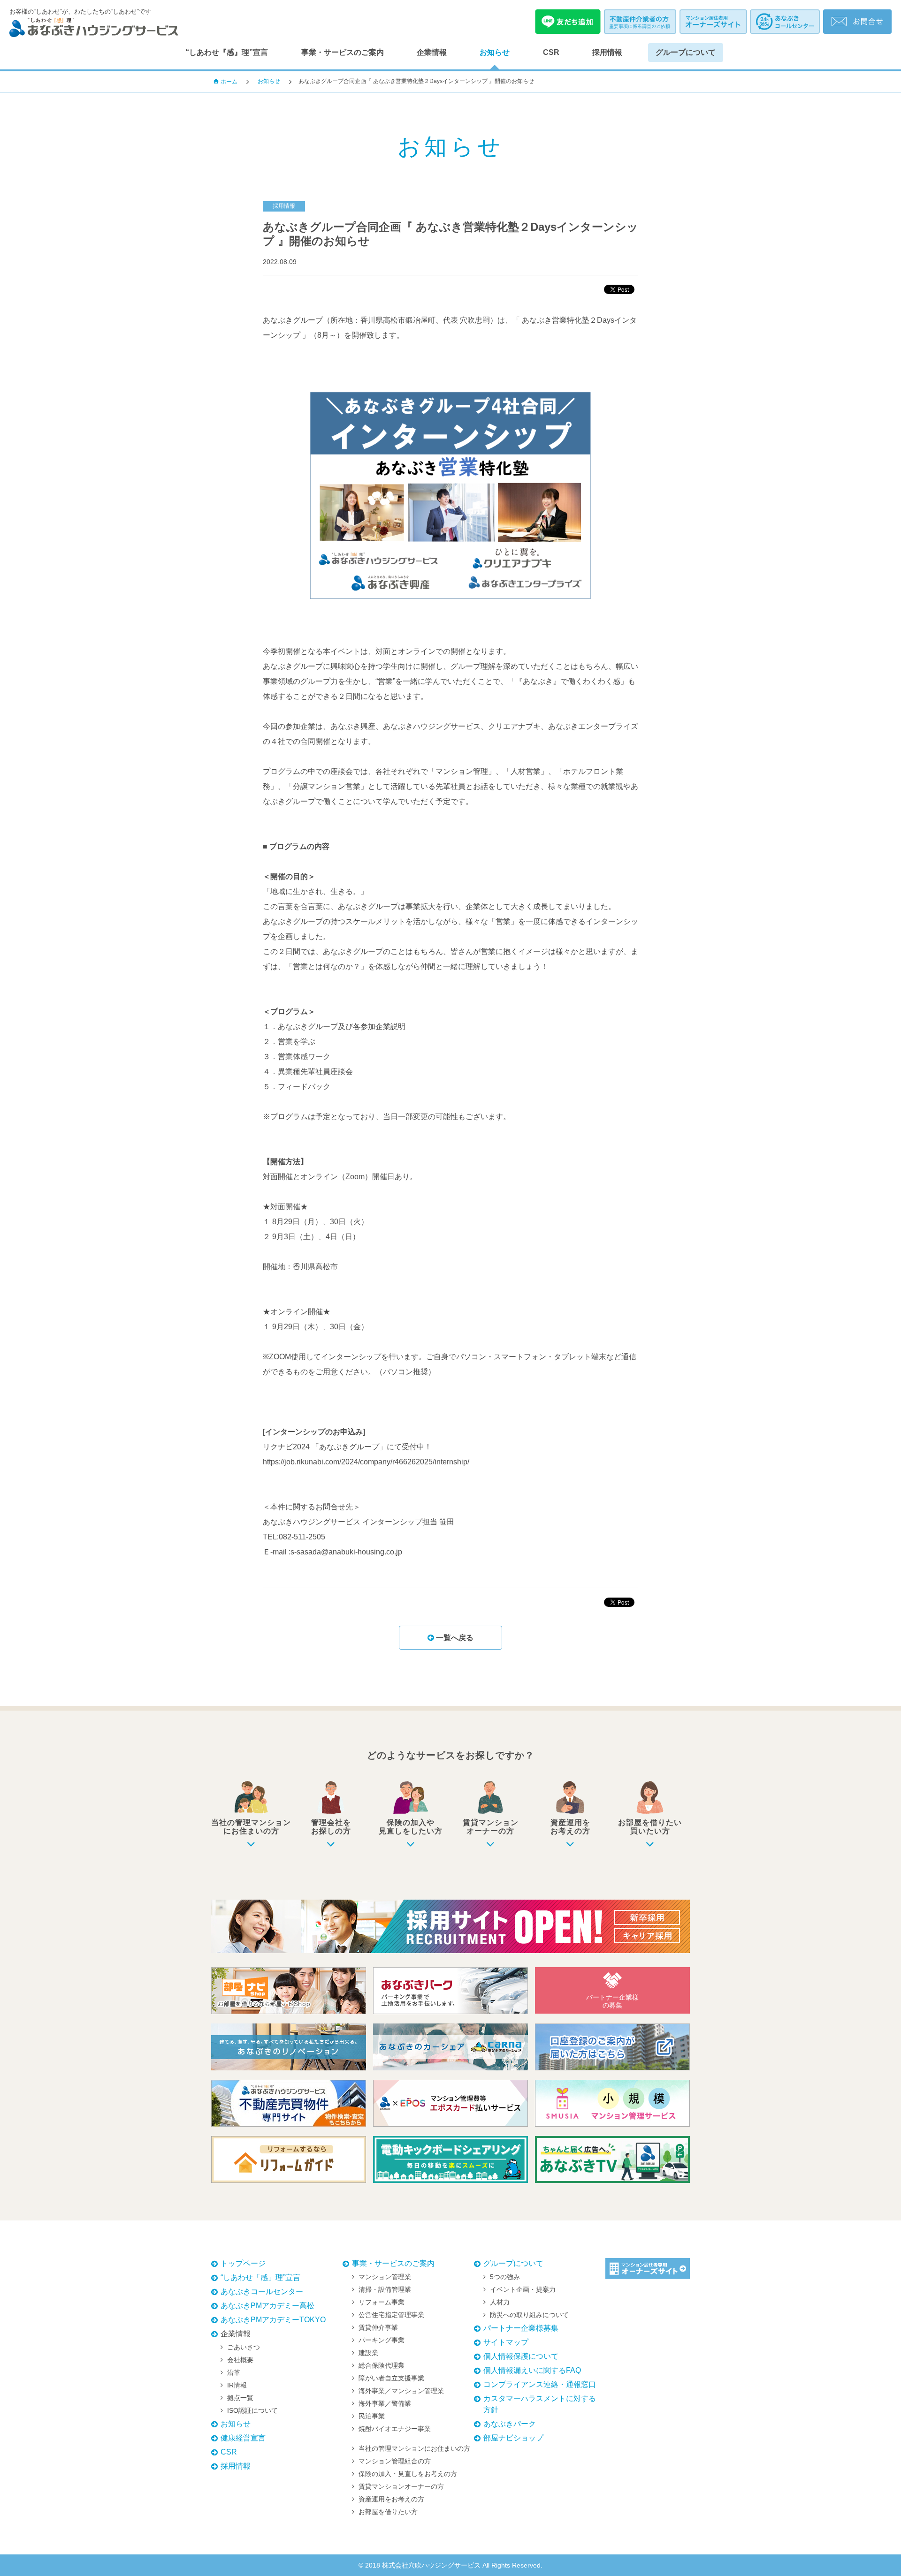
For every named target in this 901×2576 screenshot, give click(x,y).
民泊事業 (372, 2416)
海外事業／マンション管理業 (401, 2391)
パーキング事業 (382, 2340)
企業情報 (432, 52)
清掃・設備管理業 (385, 2289)
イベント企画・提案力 (523, 2289)
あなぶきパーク (510, 2424)
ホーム (229, 82)
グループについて (686, 52)
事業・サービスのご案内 (343, 52)
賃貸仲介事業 (378, 2327)
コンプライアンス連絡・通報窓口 (540, 2384)
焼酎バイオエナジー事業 (395, 2429)
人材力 (500, 2302)
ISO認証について (252, 2410)
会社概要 (240, 2360)
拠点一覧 (240, 2398)
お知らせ (495, 52)
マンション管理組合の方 (395, 2461)
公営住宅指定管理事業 (391, 2315)
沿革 (234, 2372)
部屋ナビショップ (513, 2438)
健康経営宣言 (243, 2438)
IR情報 (237, 2385)
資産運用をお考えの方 (391, 2499)
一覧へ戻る (454, 1638)
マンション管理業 (385, 2277)
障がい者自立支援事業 (391, 2378)
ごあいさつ (244, 2347)
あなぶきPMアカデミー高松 (267, 2306)
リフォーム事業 (382, 2302)
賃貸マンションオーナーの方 (401, 2486)
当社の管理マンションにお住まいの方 (414, 2448)
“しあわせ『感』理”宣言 (227, 52)
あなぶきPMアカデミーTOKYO (273, 2320)
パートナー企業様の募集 (612, 2001)
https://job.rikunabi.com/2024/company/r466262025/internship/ (366, 1462)
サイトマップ (506, 2342)
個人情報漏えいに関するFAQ (532, 2370)
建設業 (368, 2353)
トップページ (243, 2263)
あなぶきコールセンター (262, 2292)
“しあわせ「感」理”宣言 (260, 2277)
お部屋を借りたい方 (388, 2512)
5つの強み (505, 2277)
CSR (551, 52)
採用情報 (607, 52)
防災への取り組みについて (529, 2315)
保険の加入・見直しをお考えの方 (408, 2474)
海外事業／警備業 (385, 2403)
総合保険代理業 (382, 2365)
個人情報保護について (521, 2356)
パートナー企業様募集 (521, 2328)
